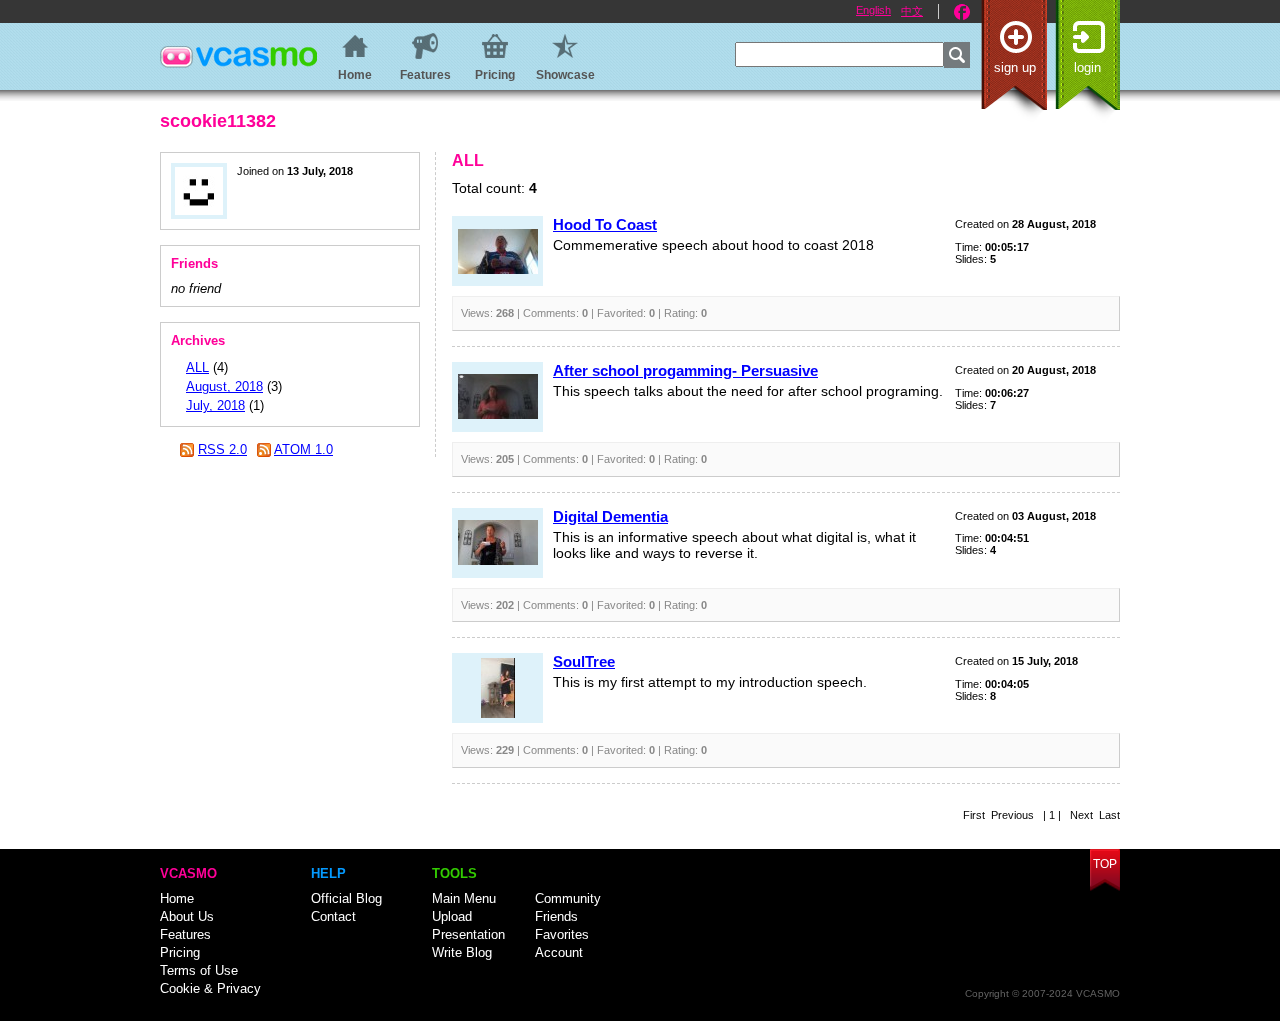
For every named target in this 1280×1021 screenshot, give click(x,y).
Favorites (562, 934)
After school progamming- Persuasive (685, 370)
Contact (333, 916)
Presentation (468, 934)
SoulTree (584, 661)
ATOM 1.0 (303, 449)
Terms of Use (199, 970)
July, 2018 (215, 405)
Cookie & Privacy (210, 988)
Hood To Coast (605, 224)
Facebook (962, 12)
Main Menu (464, 898)
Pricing (180, 952)
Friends (556, 916)
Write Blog (462, 952)
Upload (452, 916)
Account (559, 952)
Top (1105, 864)
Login (1087, 67)
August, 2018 (224, 386)
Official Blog (346, 898)
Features (185, 934)
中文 (912, 11)
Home (177, 898)
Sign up (1015, 67)
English (873, 10)
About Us (187, 916)
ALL (197, 367)
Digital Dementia (610, 516)
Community (568, 898)
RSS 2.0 (222, 449)
